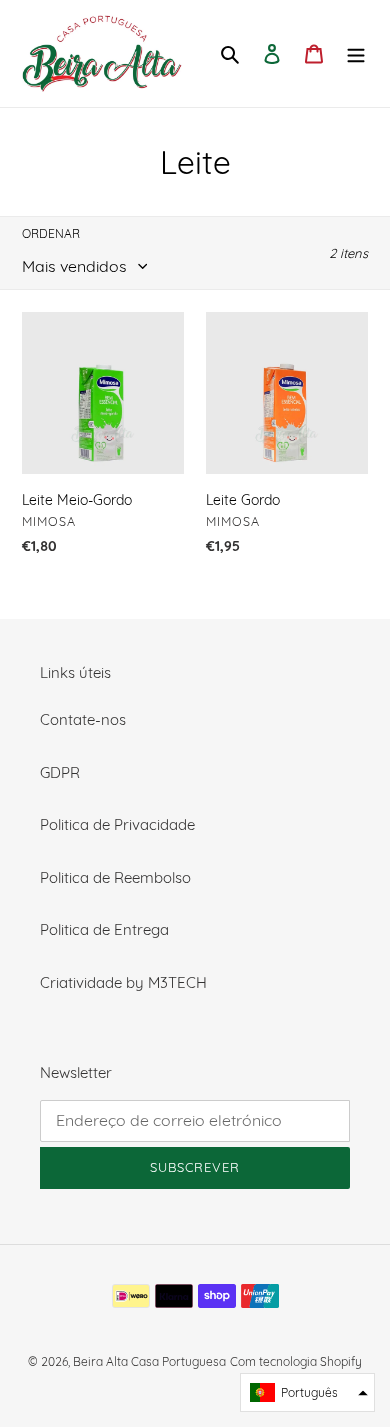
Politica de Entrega (104, 929)
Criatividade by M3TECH (123, 982)
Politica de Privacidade (117, 824)
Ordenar (51, 233)
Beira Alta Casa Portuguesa (149, 1361)
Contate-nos (83, 719)
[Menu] (356, 53)
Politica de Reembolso (115, 877)
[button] (307, 1392)
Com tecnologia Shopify (296, 1361)
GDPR (60, 772)
